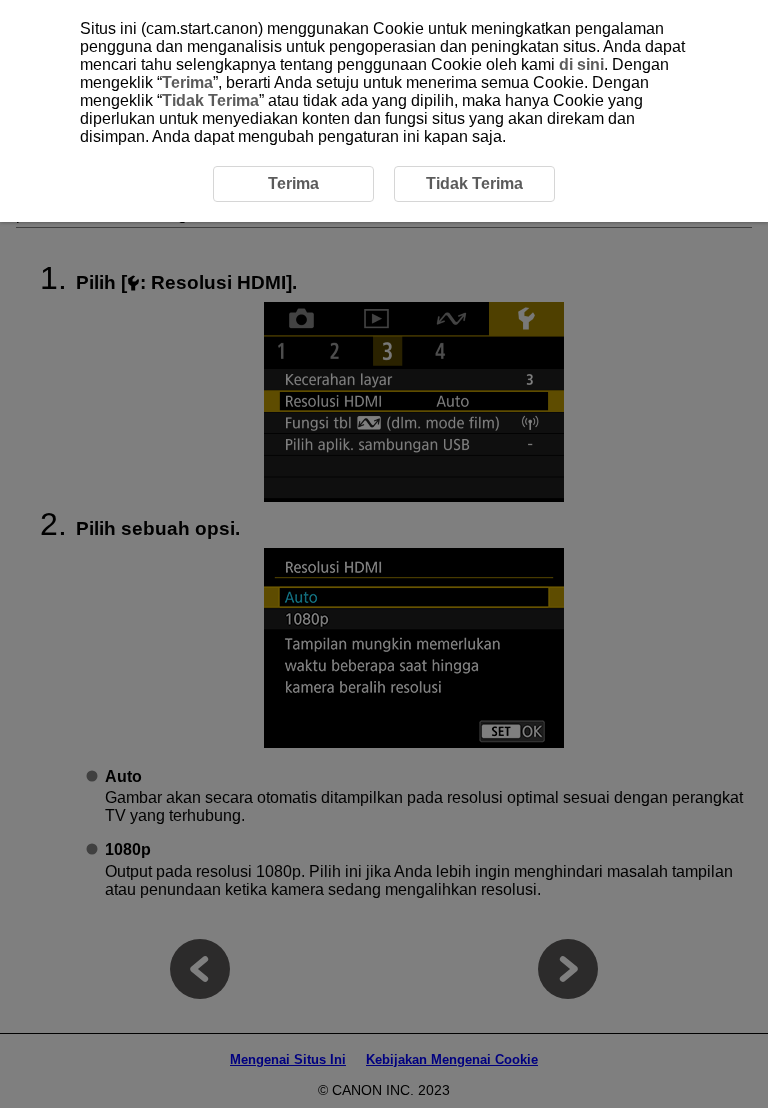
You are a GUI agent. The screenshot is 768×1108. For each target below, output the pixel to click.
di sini (581, 64)
